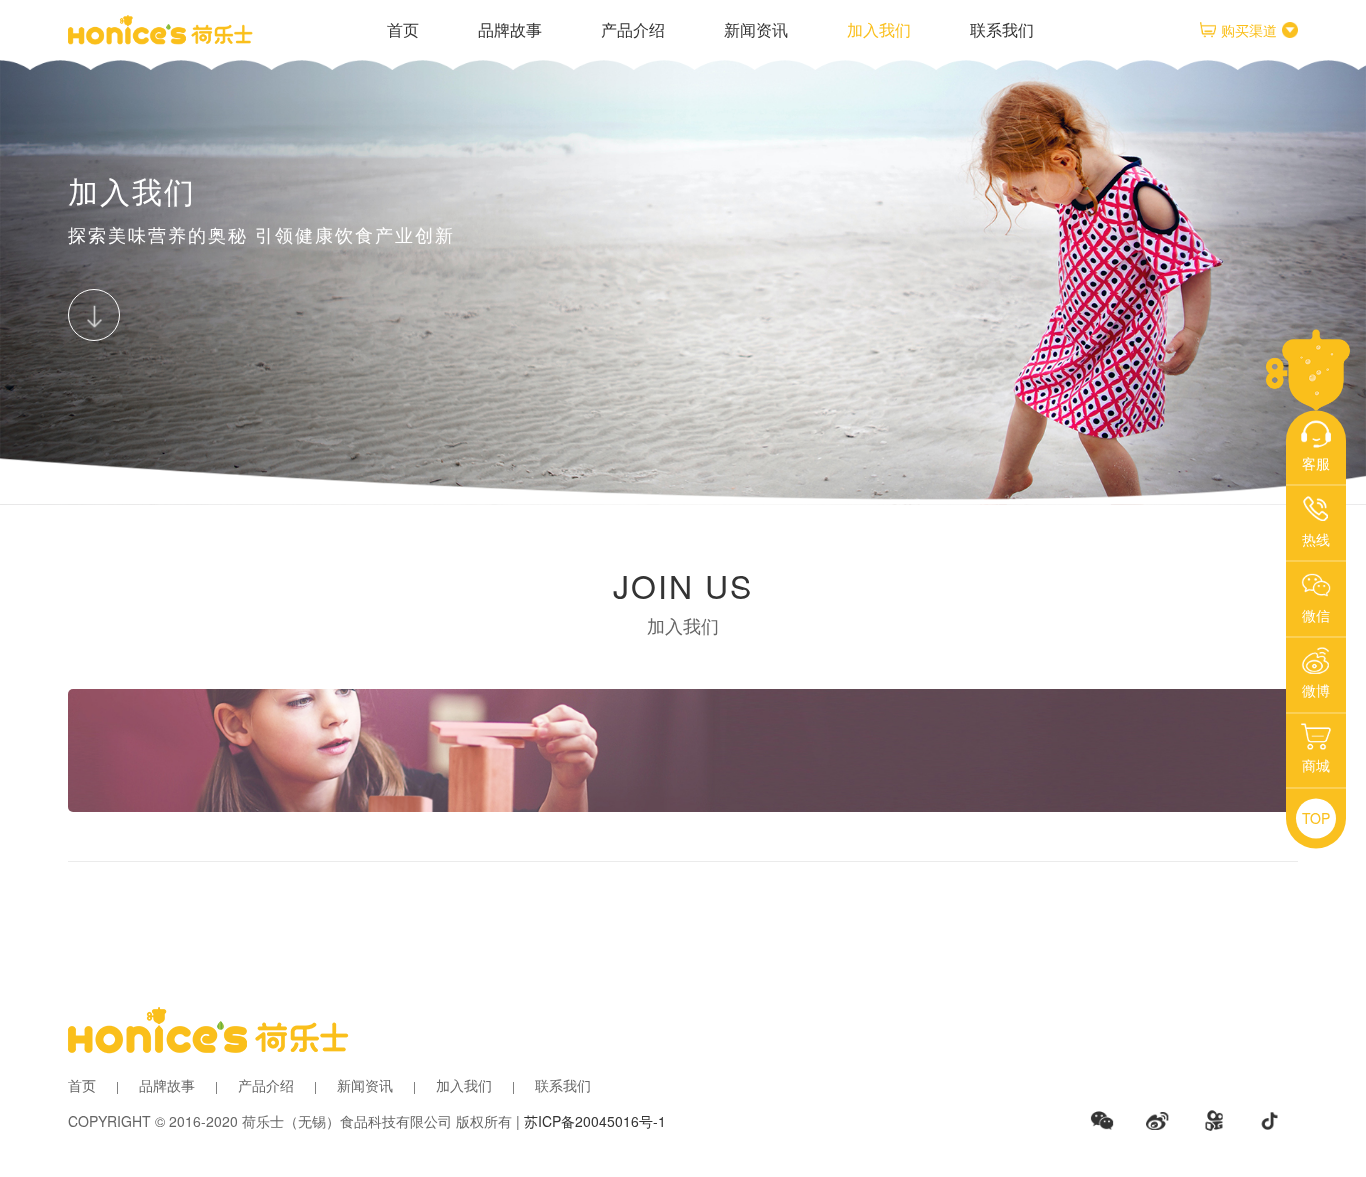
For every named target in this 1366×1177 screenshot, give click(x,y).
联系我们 (1002, 29)
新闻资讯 (756, 29)
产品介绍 (633, 29)
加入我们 (879, 29)
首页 (403, 29)
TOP (1316, 818)
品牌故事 (510, 29)
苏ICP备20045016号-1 (595, 1121)
